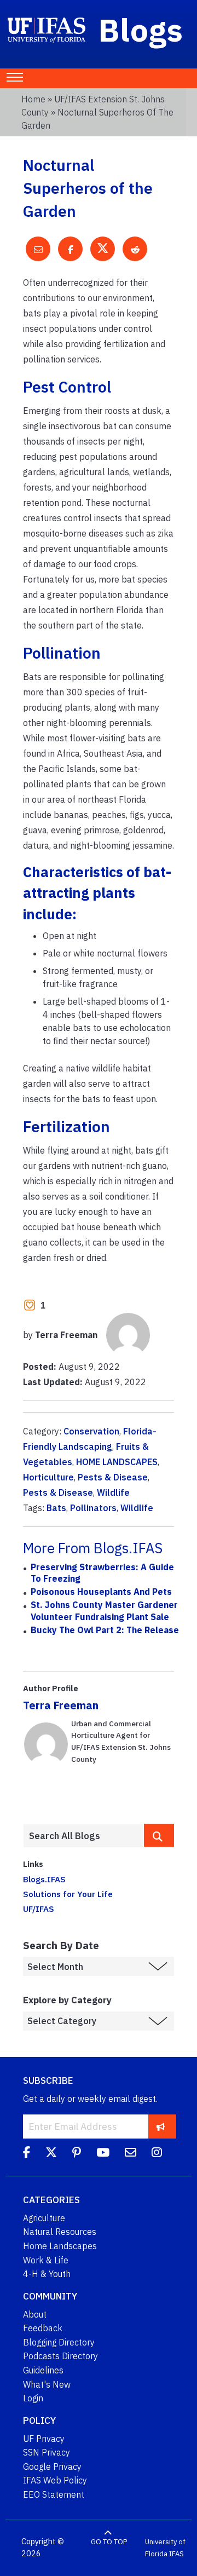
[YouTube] (103, 2154)
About (35, 2314)
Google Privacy (52, 2466)
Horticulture (48, 1477)
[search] (159, 1835)
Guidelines (43, 2370)
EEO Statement (54, 2494)
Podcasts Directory (60, 2356)
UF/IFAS (39, 1909)
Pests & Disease (113, 1477)
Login (33, 2398)
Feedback (43, 2328)
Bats (56, 1508)
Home (33, 99)
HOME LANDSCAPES (117, 1462)
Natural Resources (60, 2232)
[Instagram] (157, 2154)
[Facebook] (27, 2154)
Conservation (91, 1431)
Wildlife (113, 1492)
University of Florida (165, 2548)
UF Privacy (44, 2439)
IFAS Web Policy (55, 2480)
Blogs (141, 30)
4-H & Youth (47, 2274)
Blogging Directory (59, 2342)
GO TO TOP (109, 2542)
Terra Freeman (61, 1705)
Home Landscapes (60, 2246)
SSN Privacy (47, 2452)
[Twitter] (51, 2154)
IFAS (176, 2554)
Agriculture (44, 2218)
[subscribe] (161, 2126)
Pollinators (93, 1508)
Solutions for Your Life (68, 1894)
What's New (47, 2384)
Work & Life (46, 2260)
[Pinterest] (77, 2154)
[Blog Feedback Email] (131, 2154)
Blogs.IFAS (44, 1879)
